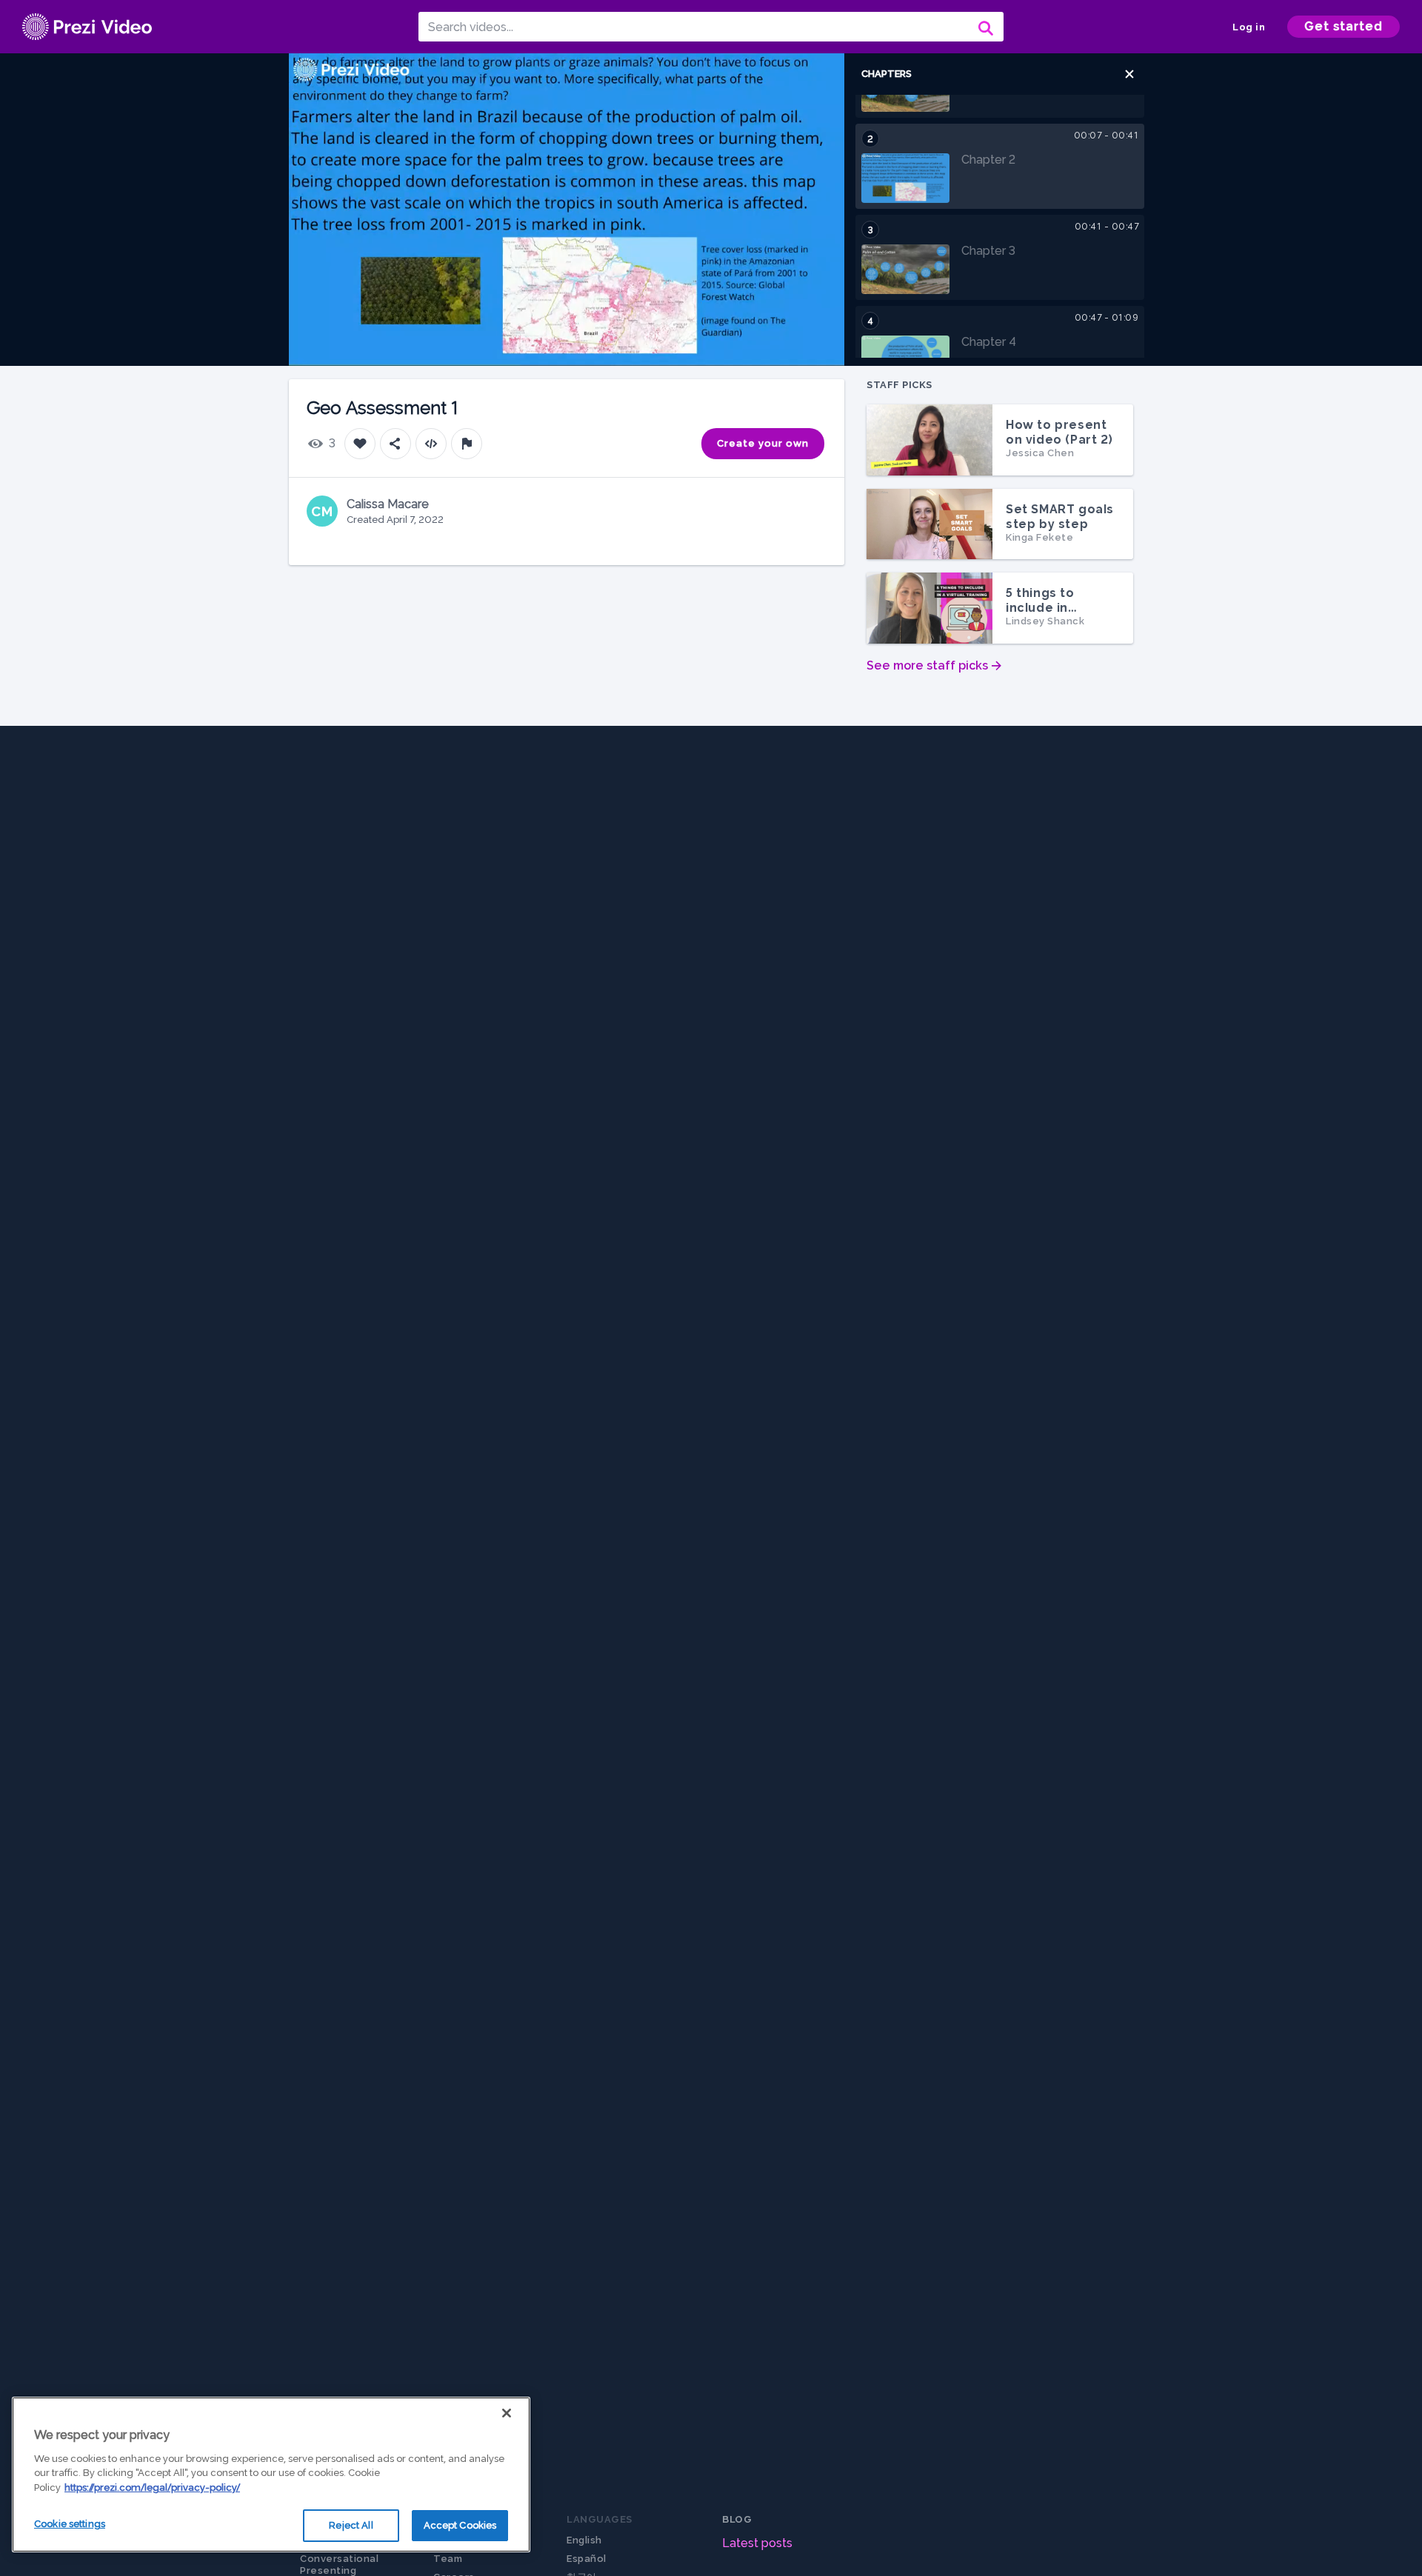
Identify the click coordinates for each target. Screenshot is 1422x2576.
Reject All (351, 2525)
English (584, 2540)
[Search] (984, 27)
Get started (1343, 26)
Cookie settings (70, 2524)
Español (587, 2559)
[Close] (507, 2413)
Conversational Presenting (339, 2565)
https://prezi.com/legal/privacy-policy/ (152, 2487)
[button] (1129, 74)
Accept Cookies (460, 2525)
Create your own (763, 443)
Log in (1249, 27)
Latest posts (757, 2543)
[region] (271, 2475)
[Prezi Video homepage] (87, 27)
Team (448, 2559)
